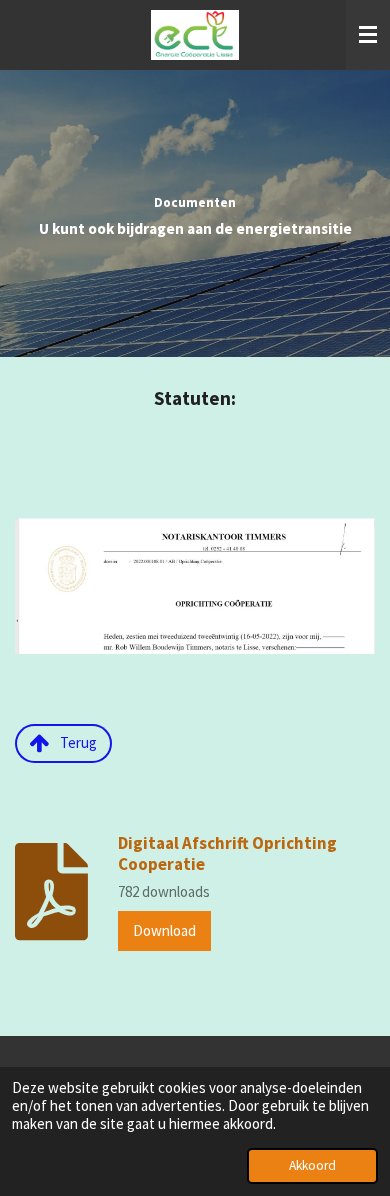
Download (164, 930)
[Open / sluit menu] (368, 35)
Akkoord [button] (312, 1165)
